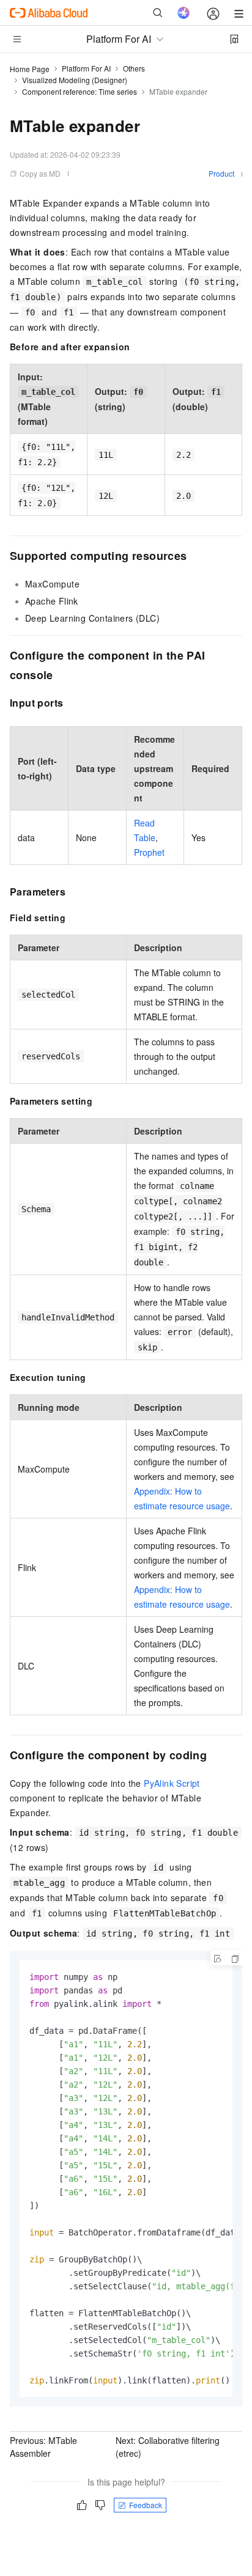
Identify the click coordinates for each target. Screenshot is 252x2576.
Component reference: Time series (80, 91)
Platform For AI (86, 68)
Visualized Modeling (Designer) (75, 80)
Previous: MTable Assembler (43, 2447)
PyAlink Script (172, 1783)
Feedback (146, 2505)
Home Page (30, 69)
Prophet (149, 852)
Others (134, 68)
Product (221, 173)
